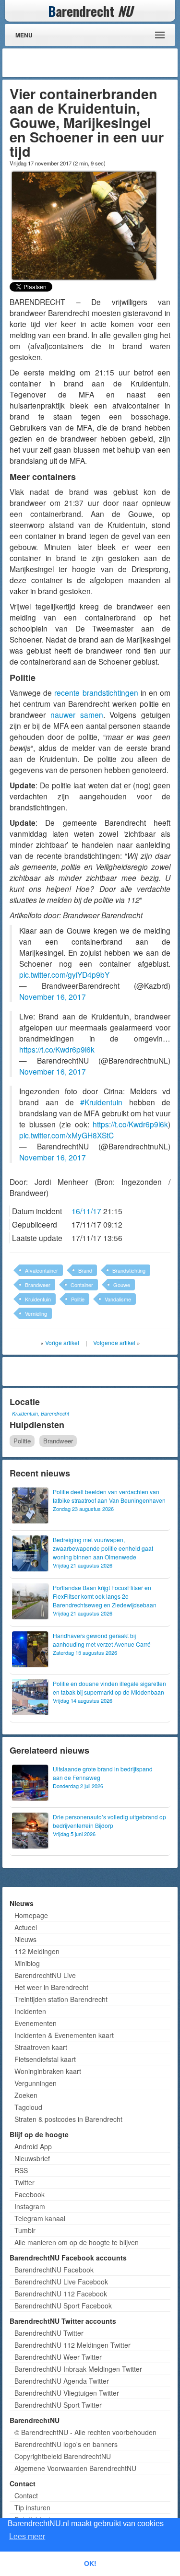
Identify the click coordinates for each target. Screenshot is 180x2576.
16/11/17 (86, 1211)
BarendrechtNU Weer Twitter (58, 2357)
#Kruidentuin (101, 1102)
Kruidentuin (38, 1299)
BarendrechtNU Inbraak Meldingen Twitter (78, 2369)
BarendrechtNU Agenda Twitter (62, 2381)
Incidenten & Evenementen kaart (64, 2035)
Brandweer (38, 1285)
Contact (26, 2495)
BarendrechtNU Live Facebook (61, 2282)
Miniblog (27, 1963)
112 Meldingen (37, 1951)
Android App (33, 2146)
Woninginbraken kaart (48, 2071)
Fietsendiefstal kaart (45, 2059)
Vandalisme (118, 1299)
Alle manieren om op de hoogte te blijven (77, 2242)
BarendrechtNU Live (45, 1975)
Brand (85, 1270)
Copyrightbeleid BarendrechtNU (63, 2456)
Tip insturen (32, 2507)
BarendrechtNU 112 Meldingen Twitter (72, 2345)
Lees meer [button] (27, 2536)
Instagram (30, 2206)
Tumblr (25, 2230)
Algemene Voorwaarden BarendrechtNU (75, 2468)
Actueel (26, 1927)
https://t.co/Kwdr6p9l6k (57, 1049)
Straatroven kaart (41, 2047)
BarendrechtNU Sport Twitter (58, 2405)
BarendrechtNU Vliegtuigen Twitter (67, 2393)
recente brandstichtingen (96, 692)
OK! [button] (90, 2564)
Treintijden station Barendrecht (61, 1999)
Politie (78, 1299)
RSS (21, 2170)
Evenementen (36, 2023)
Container (82, 1285)
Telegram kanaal (40, 2218)
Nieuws (25, 1939)
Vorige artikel (62, 1342)
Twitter (24, 2182)
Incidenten (30, 2011)
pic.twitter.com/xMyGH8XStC (66, 1135)
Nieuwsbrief (32, 2158)
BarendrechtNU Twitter (49, 2333)
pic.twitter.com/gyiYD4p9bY (64, 974)
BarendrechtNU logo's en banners (66, 2444)
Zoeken (26, 2095)
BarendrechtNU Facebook (54, 2270)
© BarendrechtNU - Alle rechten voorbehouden (85, 2432)
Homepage (31, 1915)
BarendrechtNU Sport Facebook (63, 2306)
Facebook (30, 2194)
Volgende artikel (114, 1342)
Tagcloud (28, 2107)
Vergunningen (36, 2083)
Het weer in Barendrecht (51, 1987)
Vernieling (36, 1313)
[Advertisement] (98, 63)
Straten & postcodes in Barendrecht (68, 2119)
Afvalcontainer (42, 1270)
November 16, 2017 (53, 996)
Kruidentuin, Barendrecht (41, 1413)
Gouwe (122, 1285)
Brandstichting (129, 1270)
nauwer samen (77, 714)
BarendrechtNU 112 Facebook (61, 2294)
